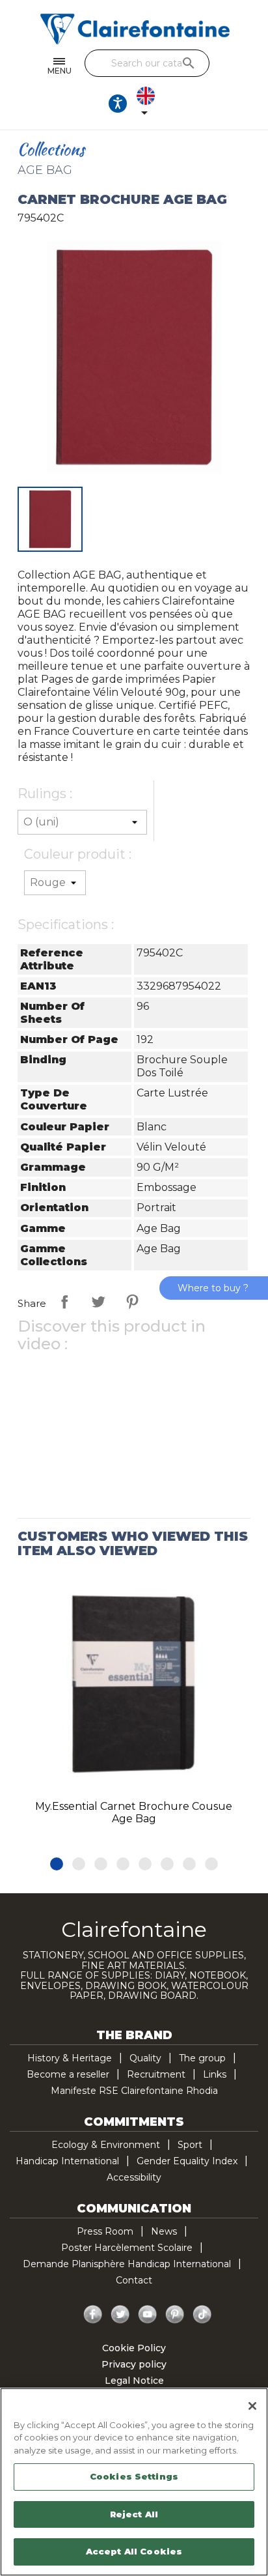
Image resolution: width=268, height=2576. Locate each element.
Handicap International (67, 2161)
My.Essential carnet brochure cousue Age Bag (134, 1813)
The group (202, 2058)
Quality (145, 2058)
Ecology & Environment (106, 2145)
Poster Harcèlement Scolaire (127, 2248)
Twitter (120, 2315)
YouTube (148, 2315)
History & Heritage (70, 2058)
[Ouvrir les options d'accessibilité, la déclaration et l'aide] (118, 104)
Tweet (98, 1302)
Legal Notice (134, 2381)
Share (64, 1302)
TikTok (202, 2315)
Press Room (105, 2231)
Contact (134, 2280)
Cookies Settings (134, 2476)
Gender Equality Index (187, 2161)
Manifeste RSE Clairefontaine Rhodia (134, 2091)
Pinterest (132, 1302)
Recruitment (156, 2074)
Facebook (93, 2315)
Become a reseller (68, 2074)
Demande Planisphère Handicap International (127, 2264)
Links (215, 2074)
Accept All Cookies (134, 2551)
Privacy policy (134, 2364)
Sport (190, 2145)
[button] (57, 1864)
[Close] (252, 2406)
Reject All (134, 2514)
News (164, 2231)
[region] (134, 2482)
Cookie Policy (134, 2348)
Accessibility (134, 2177)
